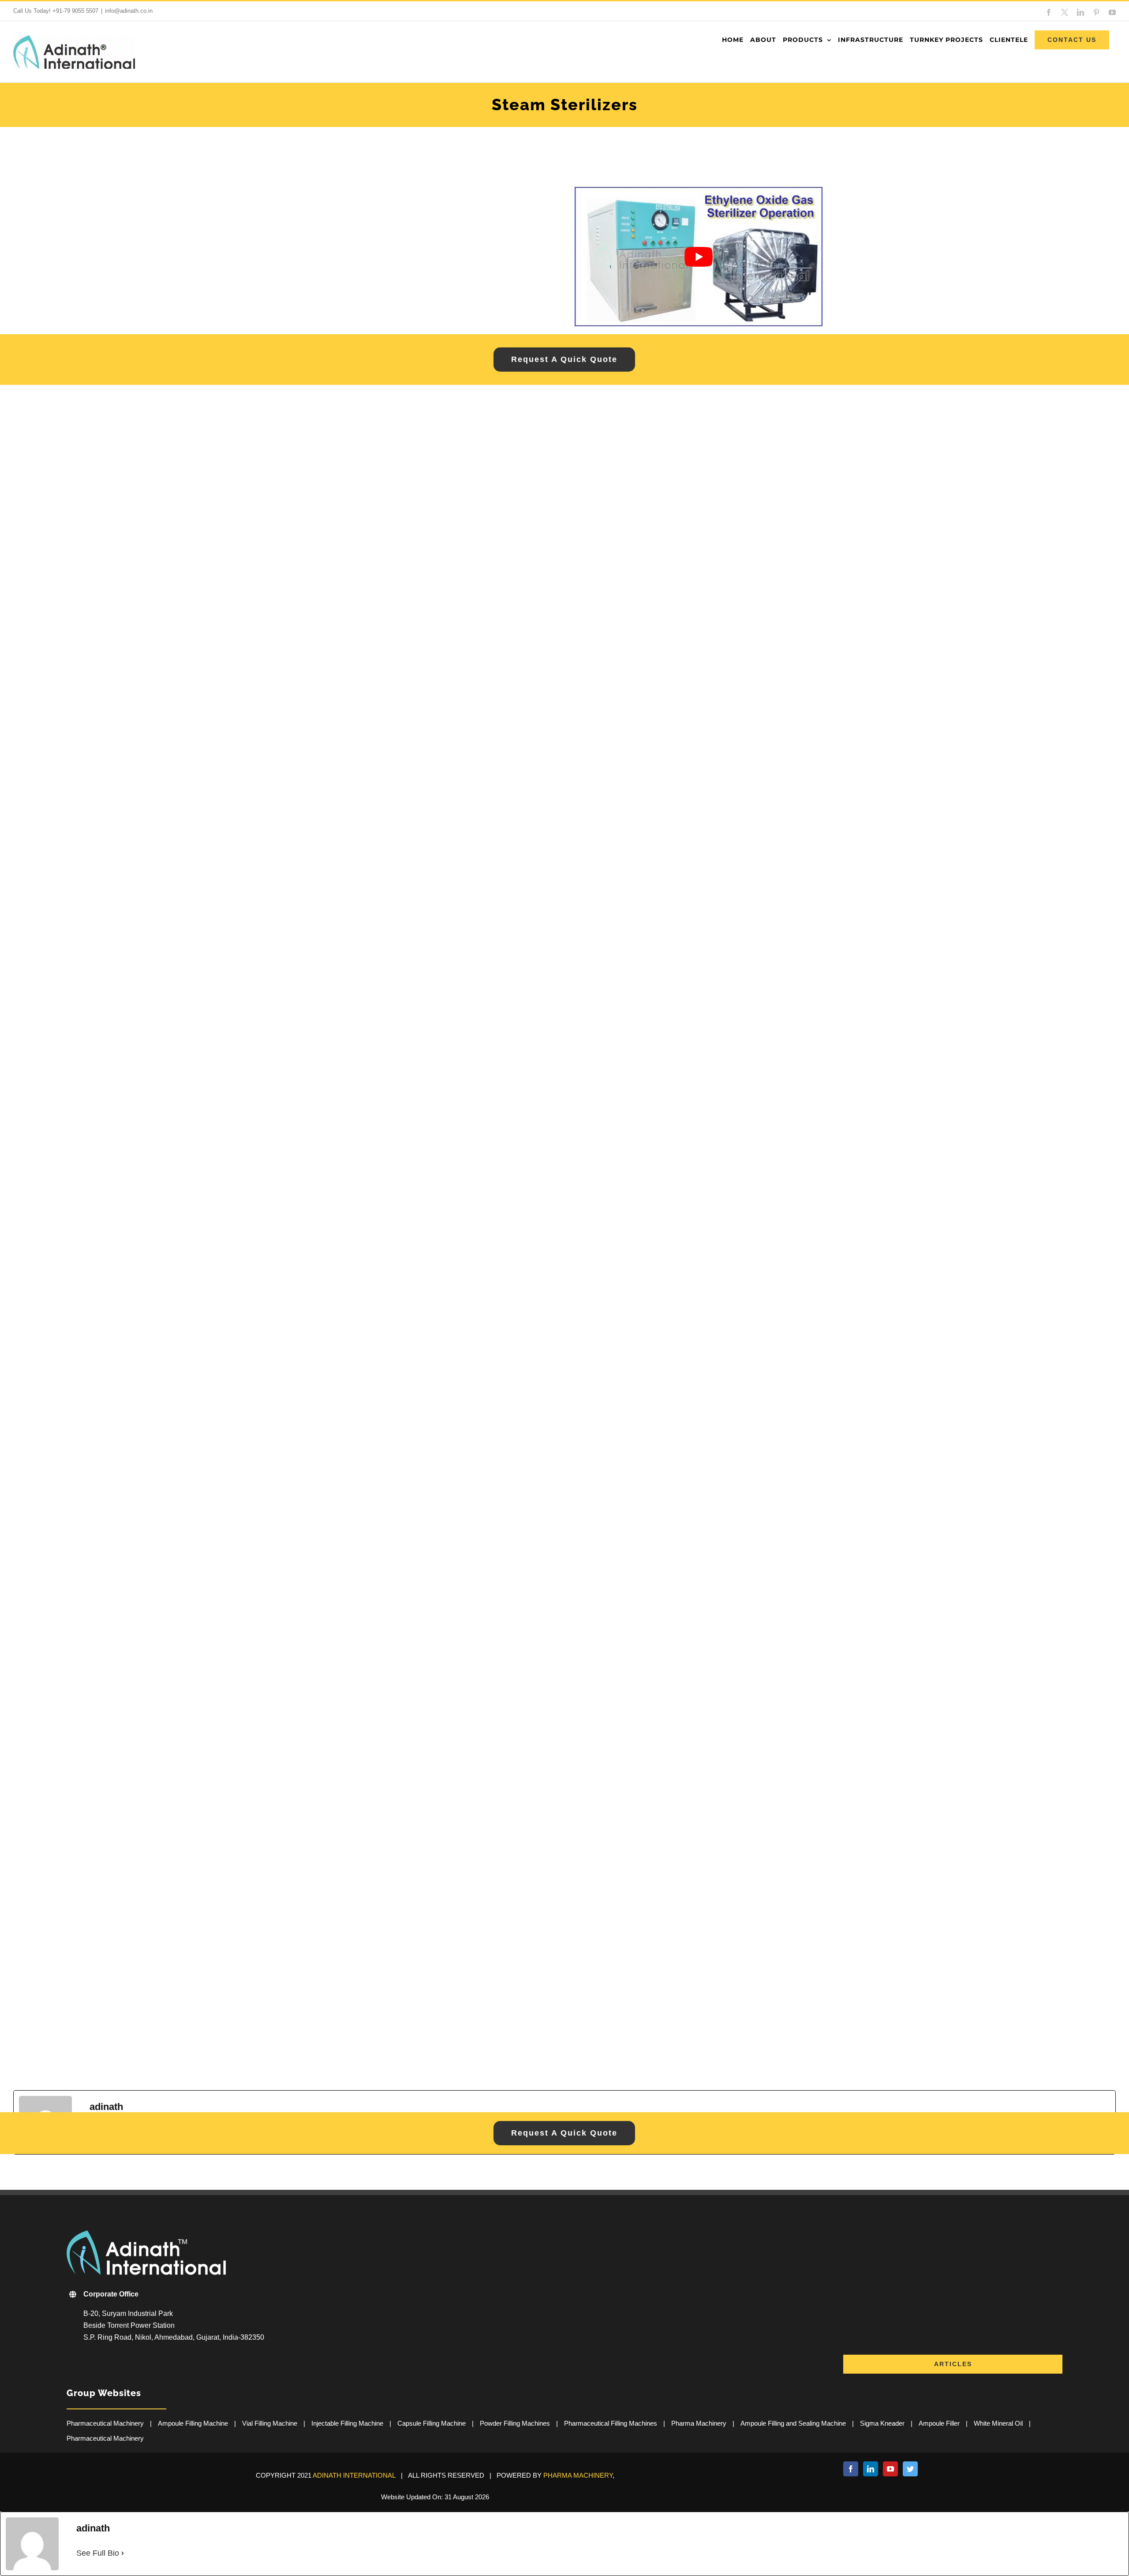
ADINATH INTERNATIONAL (354, 2475)
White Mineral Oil (998, 2423)
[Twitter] (910, 2469)
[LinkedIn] (871, 2469)
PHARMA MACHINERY (578, 2475)
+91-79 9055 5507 (75, 11)
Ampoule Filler (939, 2423)
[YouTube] (890, 2469)
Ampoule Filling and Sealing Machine (793, 2423)
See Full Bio (98, 2553)
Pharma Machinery (699, 2423)
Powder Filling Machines (515, 2423)
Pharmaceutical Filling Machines (611, 2423)
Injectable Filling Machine (347, 2423)
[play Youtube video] (699, 257)
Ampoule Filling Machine (193, 2423)
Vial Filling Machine (270, 2423)
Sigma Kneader (882, 2423)
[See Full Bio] (123, 2553)
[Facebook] (851, 2469)
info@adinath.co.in (129, 11)
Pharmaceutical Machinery (105, 2423)
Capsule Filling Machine (432, 2423)
